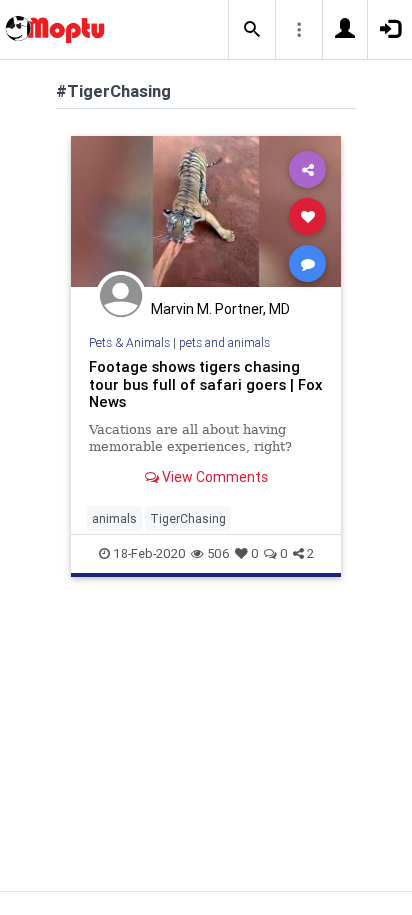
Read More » (206, 215)
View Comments (213, 477)
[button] (252, 30)
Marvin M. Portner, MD (220, 309)
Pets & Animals (129, 342)
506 (218, 553)
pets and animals (224, 342)
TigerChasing (188, 518)
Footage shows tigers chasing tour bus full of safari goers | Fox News (205, 384)
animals (114, 518)
